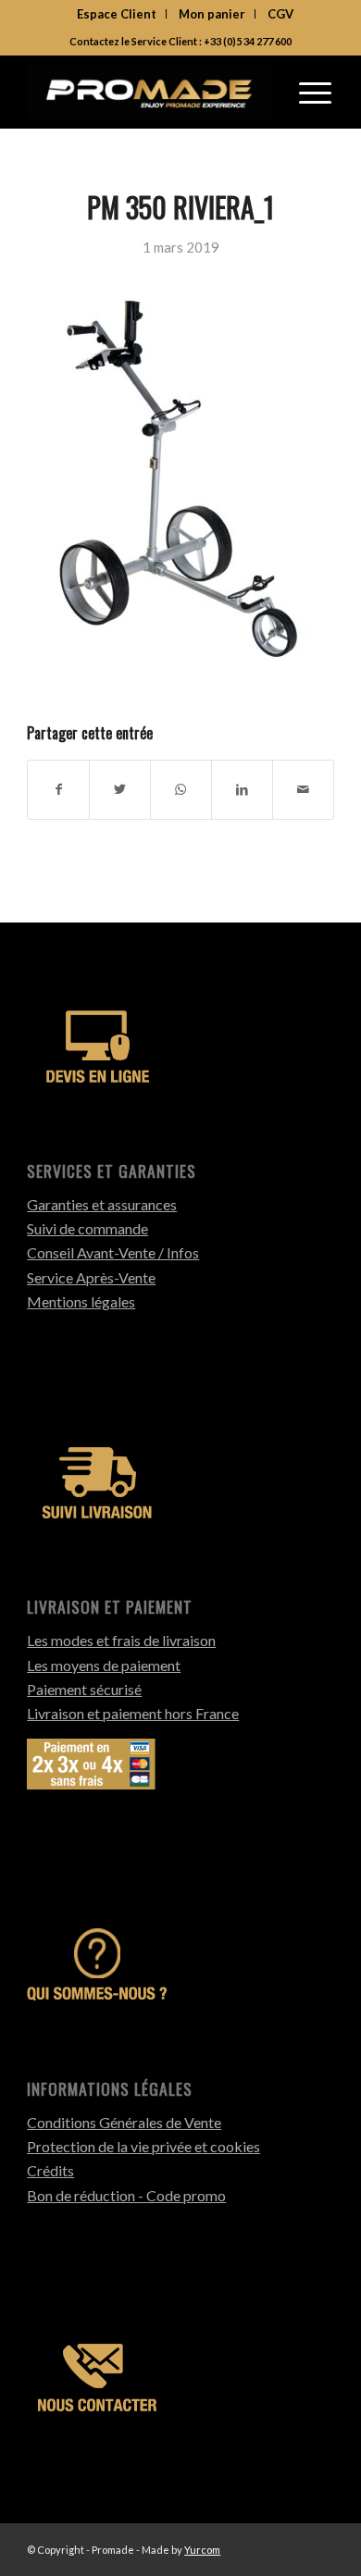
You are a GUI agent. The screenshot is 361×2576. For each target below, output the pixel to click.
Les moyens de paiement (104, 1665)
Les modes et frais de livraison (121, 1640)
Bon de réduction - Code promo (126, 2195)
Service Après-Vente (91, 1277)
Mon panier (212, 14)
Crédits (50, 2170)
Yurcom (202, 2550)
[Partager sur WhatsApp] (181, 789)
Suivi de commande (87, 1228)
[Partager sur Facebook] (58, 789)
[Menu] (315, 92)
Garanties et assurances (102, 1204)
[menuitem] (117, 14)
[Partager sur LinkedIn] (242, 789)
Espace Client (117, 14)
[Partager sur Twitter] (120, 789)
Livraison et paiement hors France (133, 1713)
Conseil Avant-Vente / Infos (113, 1252)
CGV (280, 14)
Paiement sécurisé (84, 1689)
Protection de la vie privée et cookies (143, 2146)
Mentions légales (81, 1301)
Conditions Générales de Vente (124, 2122)
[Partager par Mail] (303, 789)
